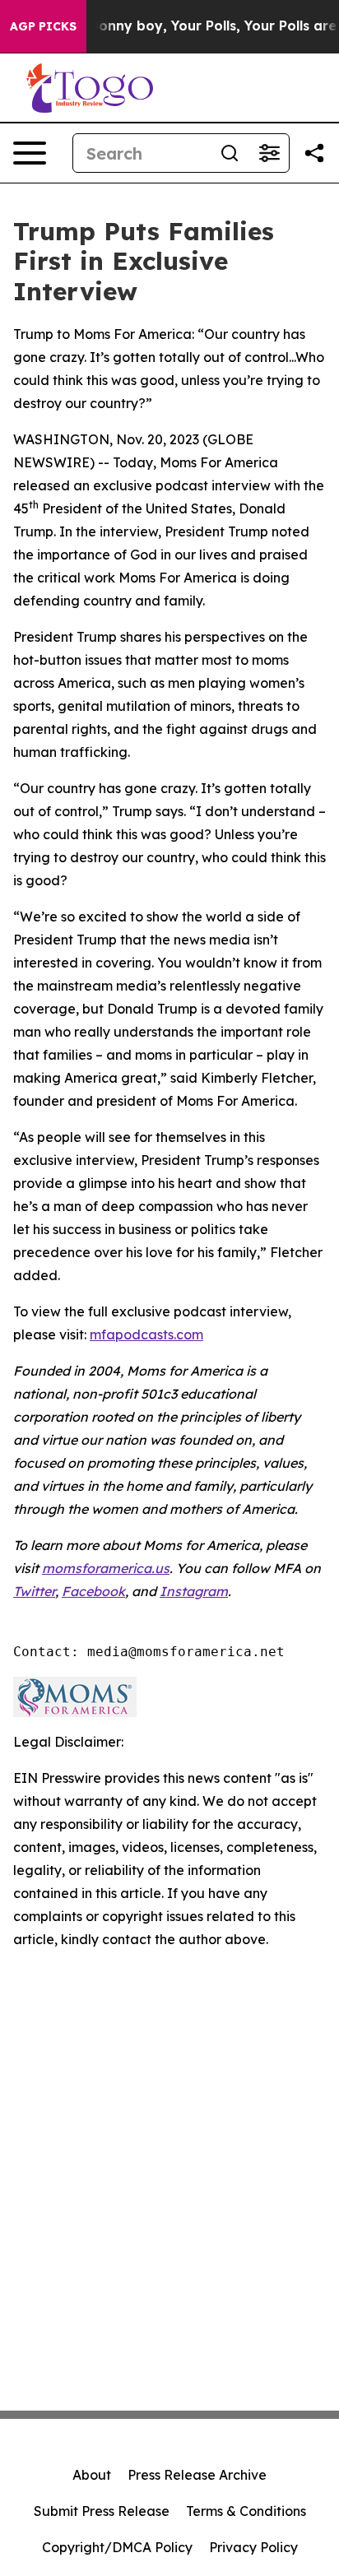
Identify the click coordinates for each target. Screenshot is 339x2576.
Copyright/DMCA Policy (117, 2547)
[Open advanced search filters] (269, 153)
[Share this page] (314, 153)
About (92, 2475)
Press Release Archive (197, 2475)
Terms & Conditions (246, 2511)
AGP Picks (43, 26)
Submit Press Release (102, 2511)
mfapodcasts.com (146, 1334)
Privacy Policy (253, 2547)
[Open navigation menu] (30, 153)
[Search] (230, 153)
